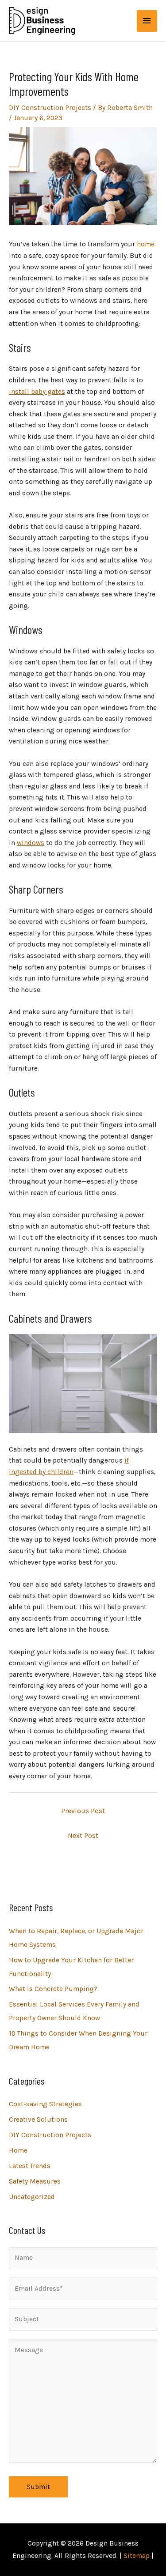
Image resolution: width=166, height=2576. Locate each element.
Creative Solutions (38, 2120)
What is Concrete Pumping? (53, 1989)
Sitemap (137, 2556)
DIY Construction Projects (50, 108)
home (146, 244)
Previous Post (83, 1811)
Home (18, 2150)
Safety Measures (35, 2181)
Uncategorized (32, 2197)
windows (31, 843)
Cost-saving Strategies (45, 2104)
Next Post (83, 1836)
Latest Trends (30, 2166)
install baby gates (37, 392)
